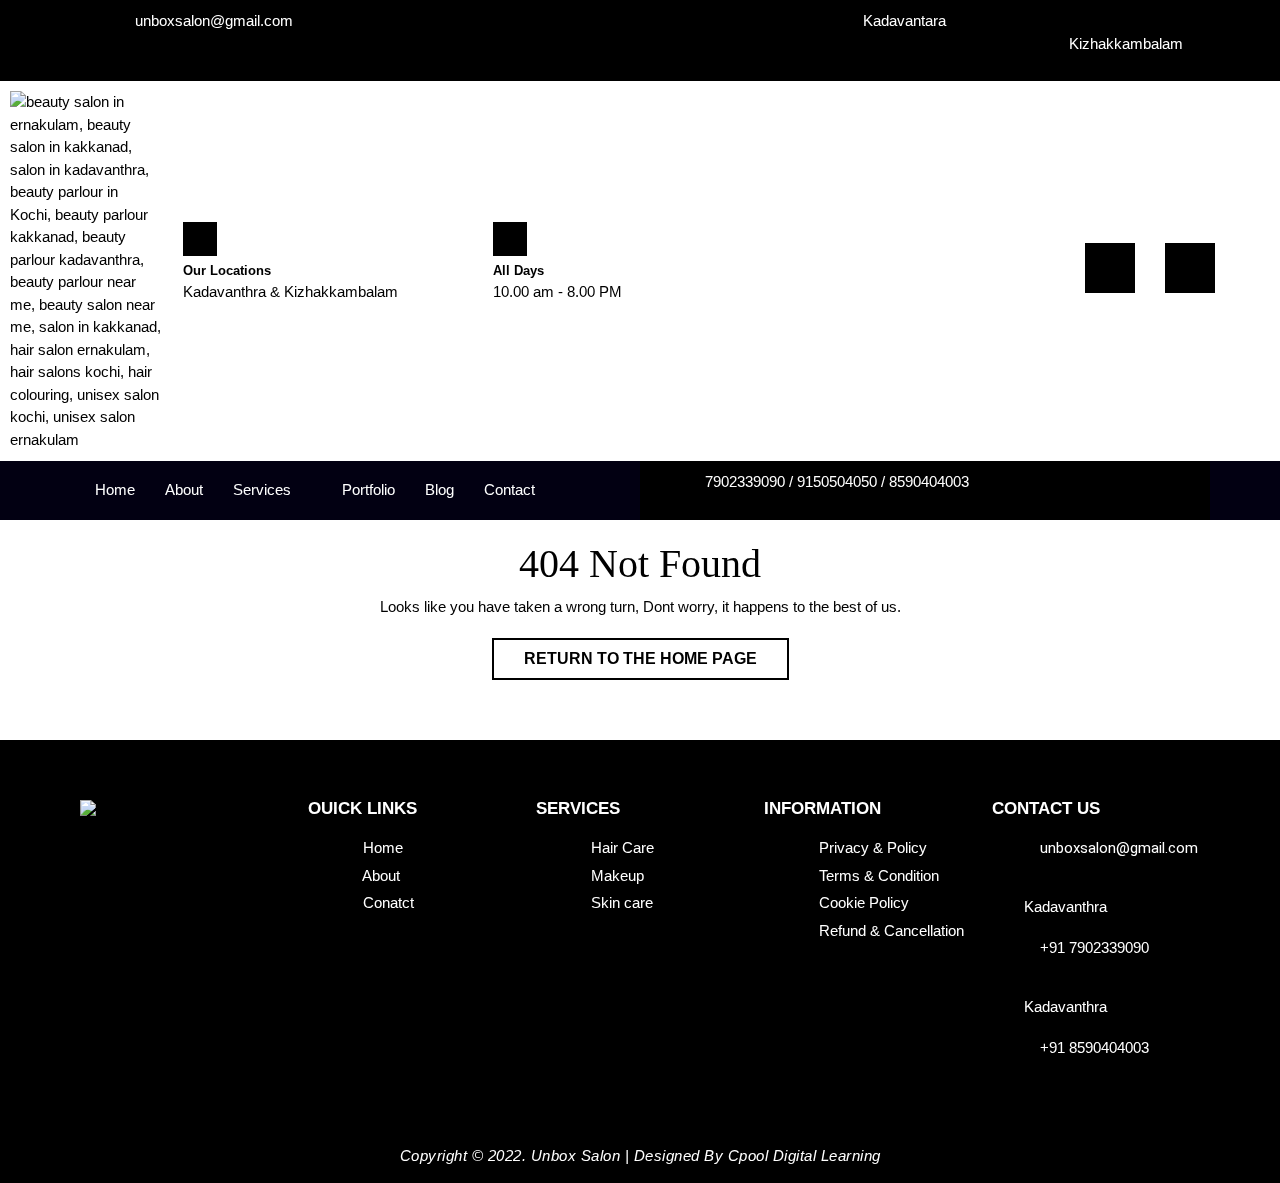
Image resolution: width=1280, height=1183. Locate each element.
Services (262, 489)
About (184, 489)
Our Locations (227, 270)
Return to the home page (656, 652)
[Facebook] (1110, 268)
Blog (439, 489)
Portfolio (368, 489)
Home (115, 489)
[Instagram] (1190, 268)
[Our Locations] (200, 239)
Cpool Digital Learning (804, 1155)
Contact (509, 489)
